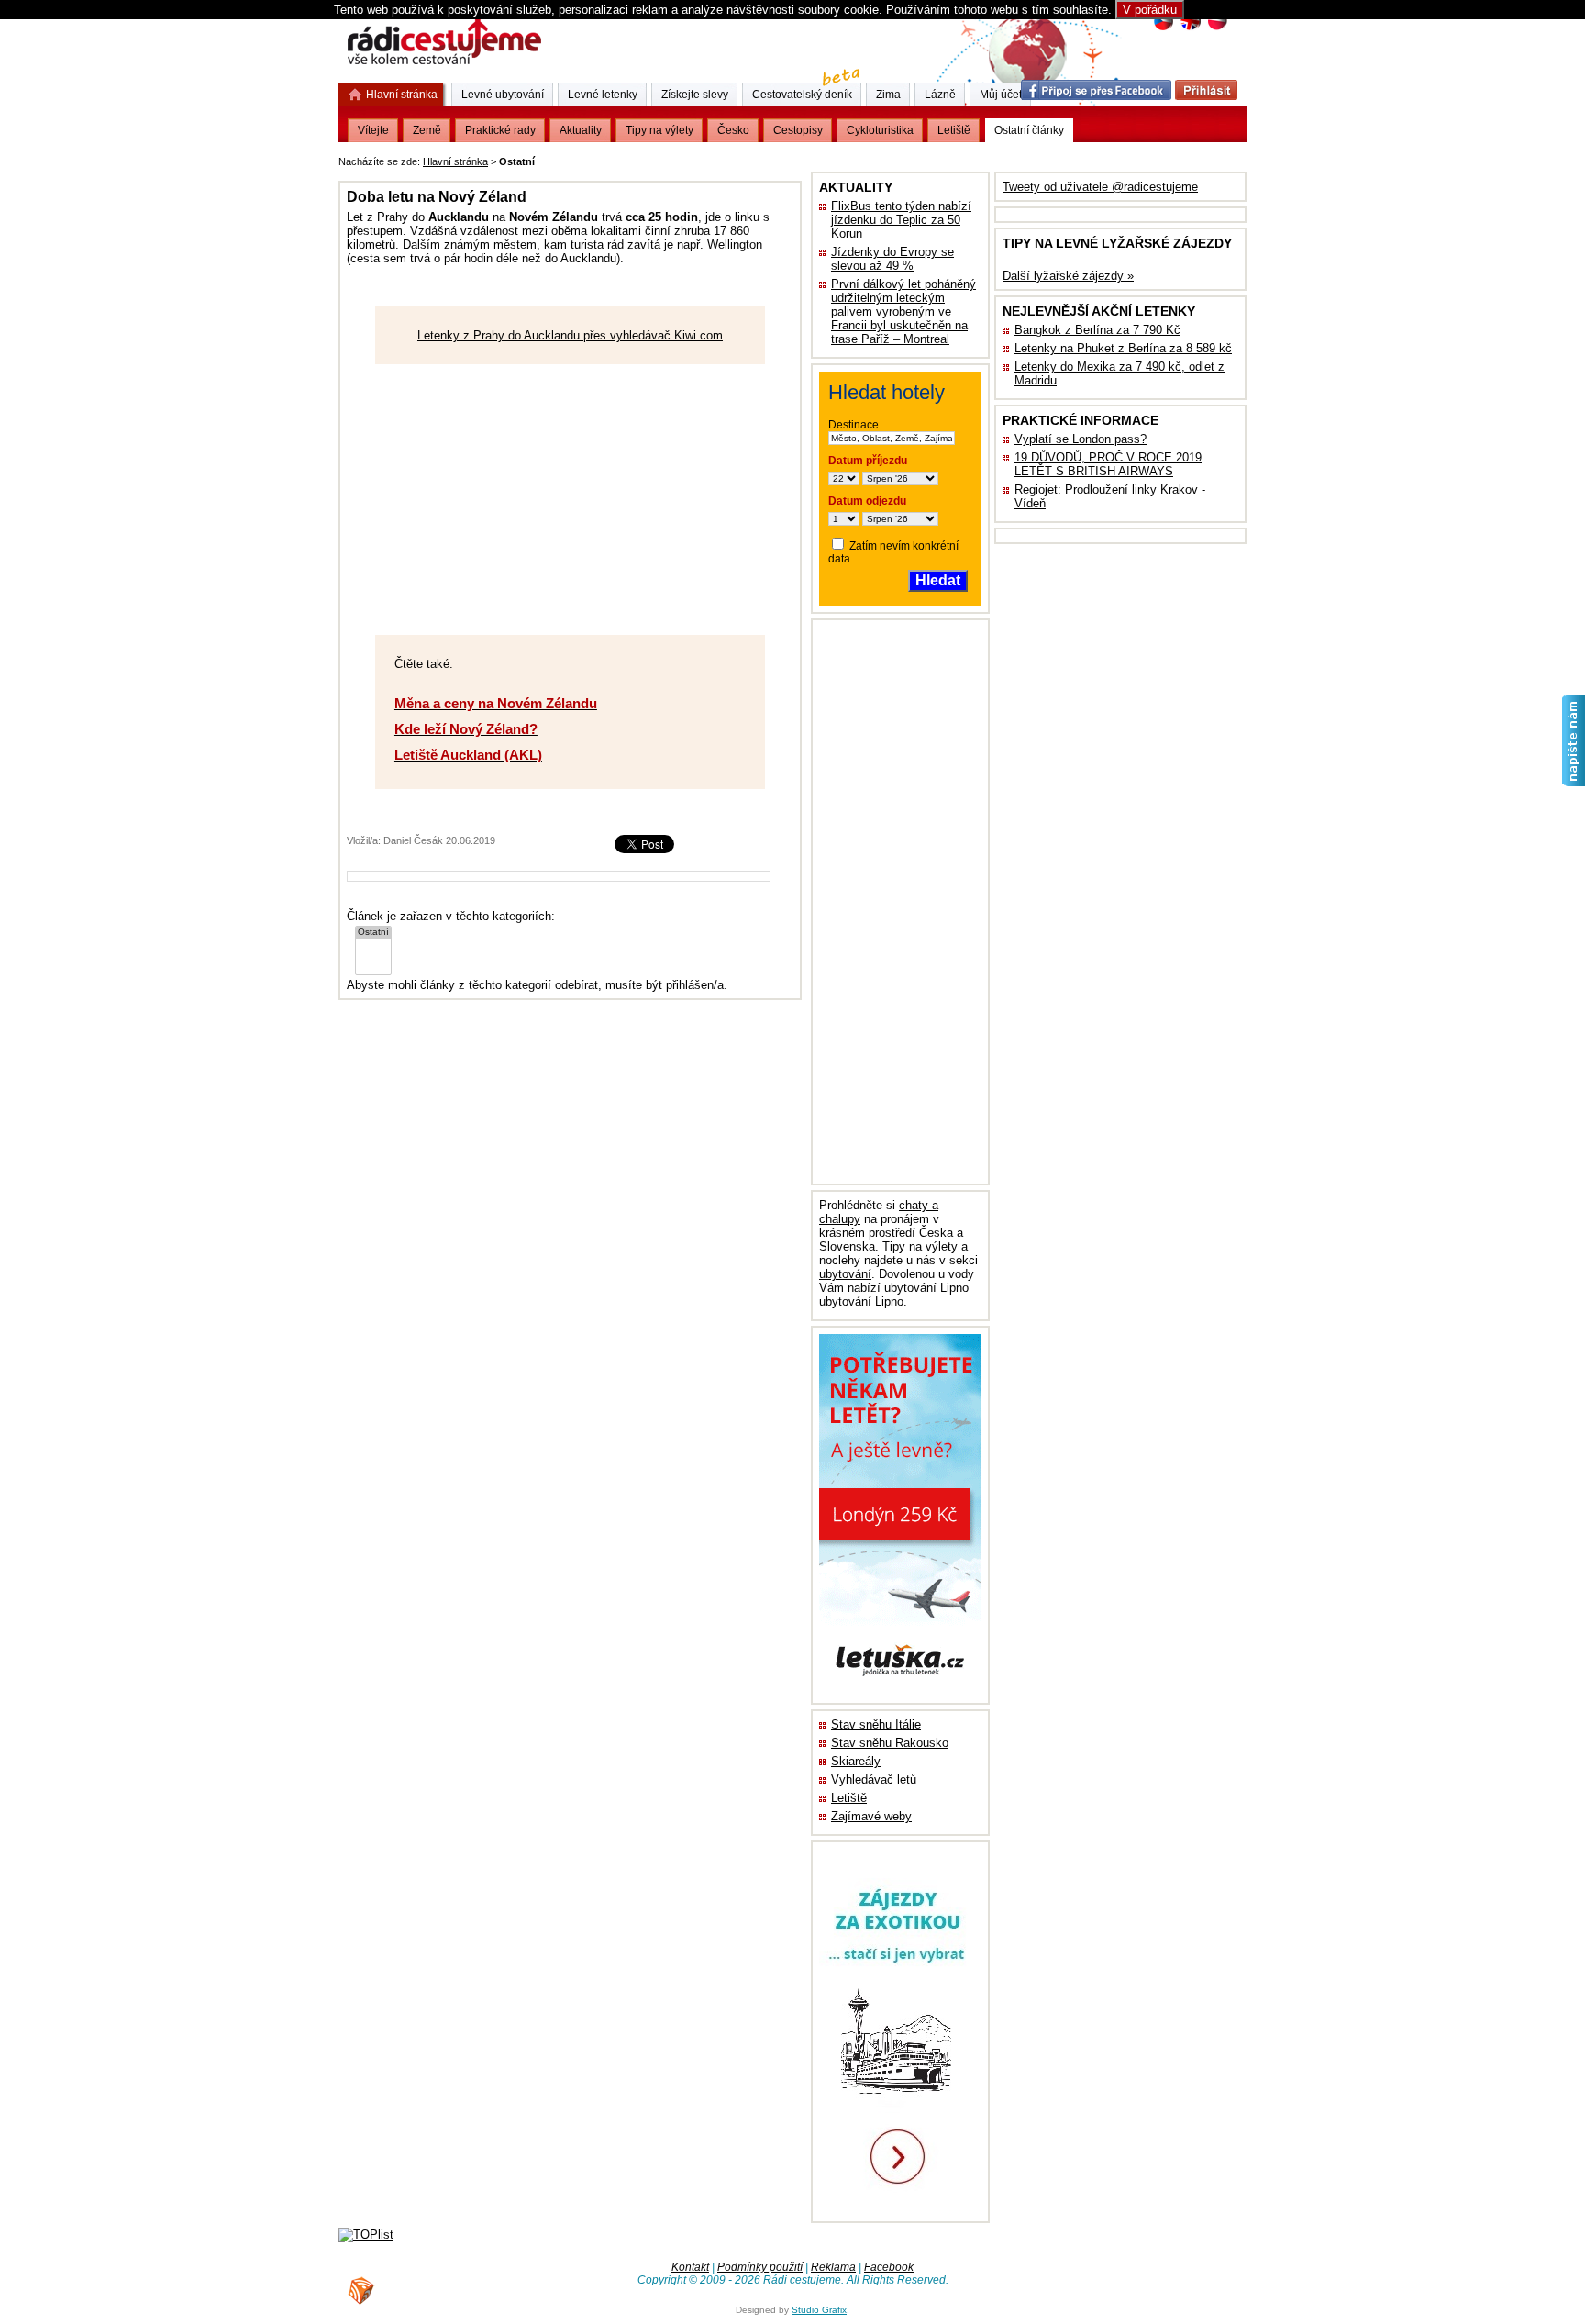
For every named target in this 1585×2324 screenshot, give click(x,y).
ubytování (845, 1274)
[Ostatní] (373, 933)
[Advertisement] (766, 158)
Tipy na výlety (659, 130)
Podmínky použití (760, 2267)
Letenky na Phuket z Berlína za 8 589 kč (1123, 348)
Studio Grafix (819, 2310)
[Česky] (1164, 28)
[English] (1190, 28)
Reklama (833, 2267)
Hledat (938, 580)
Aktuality (581, 130)
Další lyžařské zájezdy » (1068, 276)
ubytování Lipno (861, 1301)
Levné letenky (603, 95)
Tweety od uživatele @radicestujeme (1100, 187)
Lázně (940, 95)
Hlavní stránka (455, 161)
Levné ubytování (503, 95)
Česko (733, 130)
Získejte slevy (695, 95)
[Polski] (1217, 28)
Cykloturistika (880, 130)
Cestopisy (798, 130)
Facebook (889, 2267)
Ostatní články (1029, 130)
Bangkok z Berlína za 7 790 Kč (1097, 330)
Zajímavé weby (871, 1816)
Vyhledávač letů (874, 1779)
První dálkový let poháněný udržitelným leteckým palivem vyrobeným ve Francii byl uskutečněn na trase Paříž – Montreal (903, 311)
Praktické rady (500, 130)
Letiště (849, 1798)
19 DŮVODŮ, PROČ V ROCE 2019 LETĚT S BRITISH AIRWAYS (1108, 464)
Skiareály (856, 1761)
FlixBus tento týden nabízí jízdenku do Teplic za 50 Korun (901, 220)
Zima (888, 95)
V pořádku (1150, 10)
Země (427, 130)
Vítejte (373, 130)
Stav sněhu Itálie (876, 1724)
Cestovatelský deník (802, 95)
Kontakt (690, 2267)
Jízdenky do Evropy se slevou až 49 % (892, 259)
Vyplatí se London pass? (1081, 439)
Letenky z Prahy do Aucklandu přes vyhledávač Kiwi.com (570, 335)
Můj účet (1001, 95)
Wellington (735, 245)
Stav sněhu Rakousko (890, 1743)
